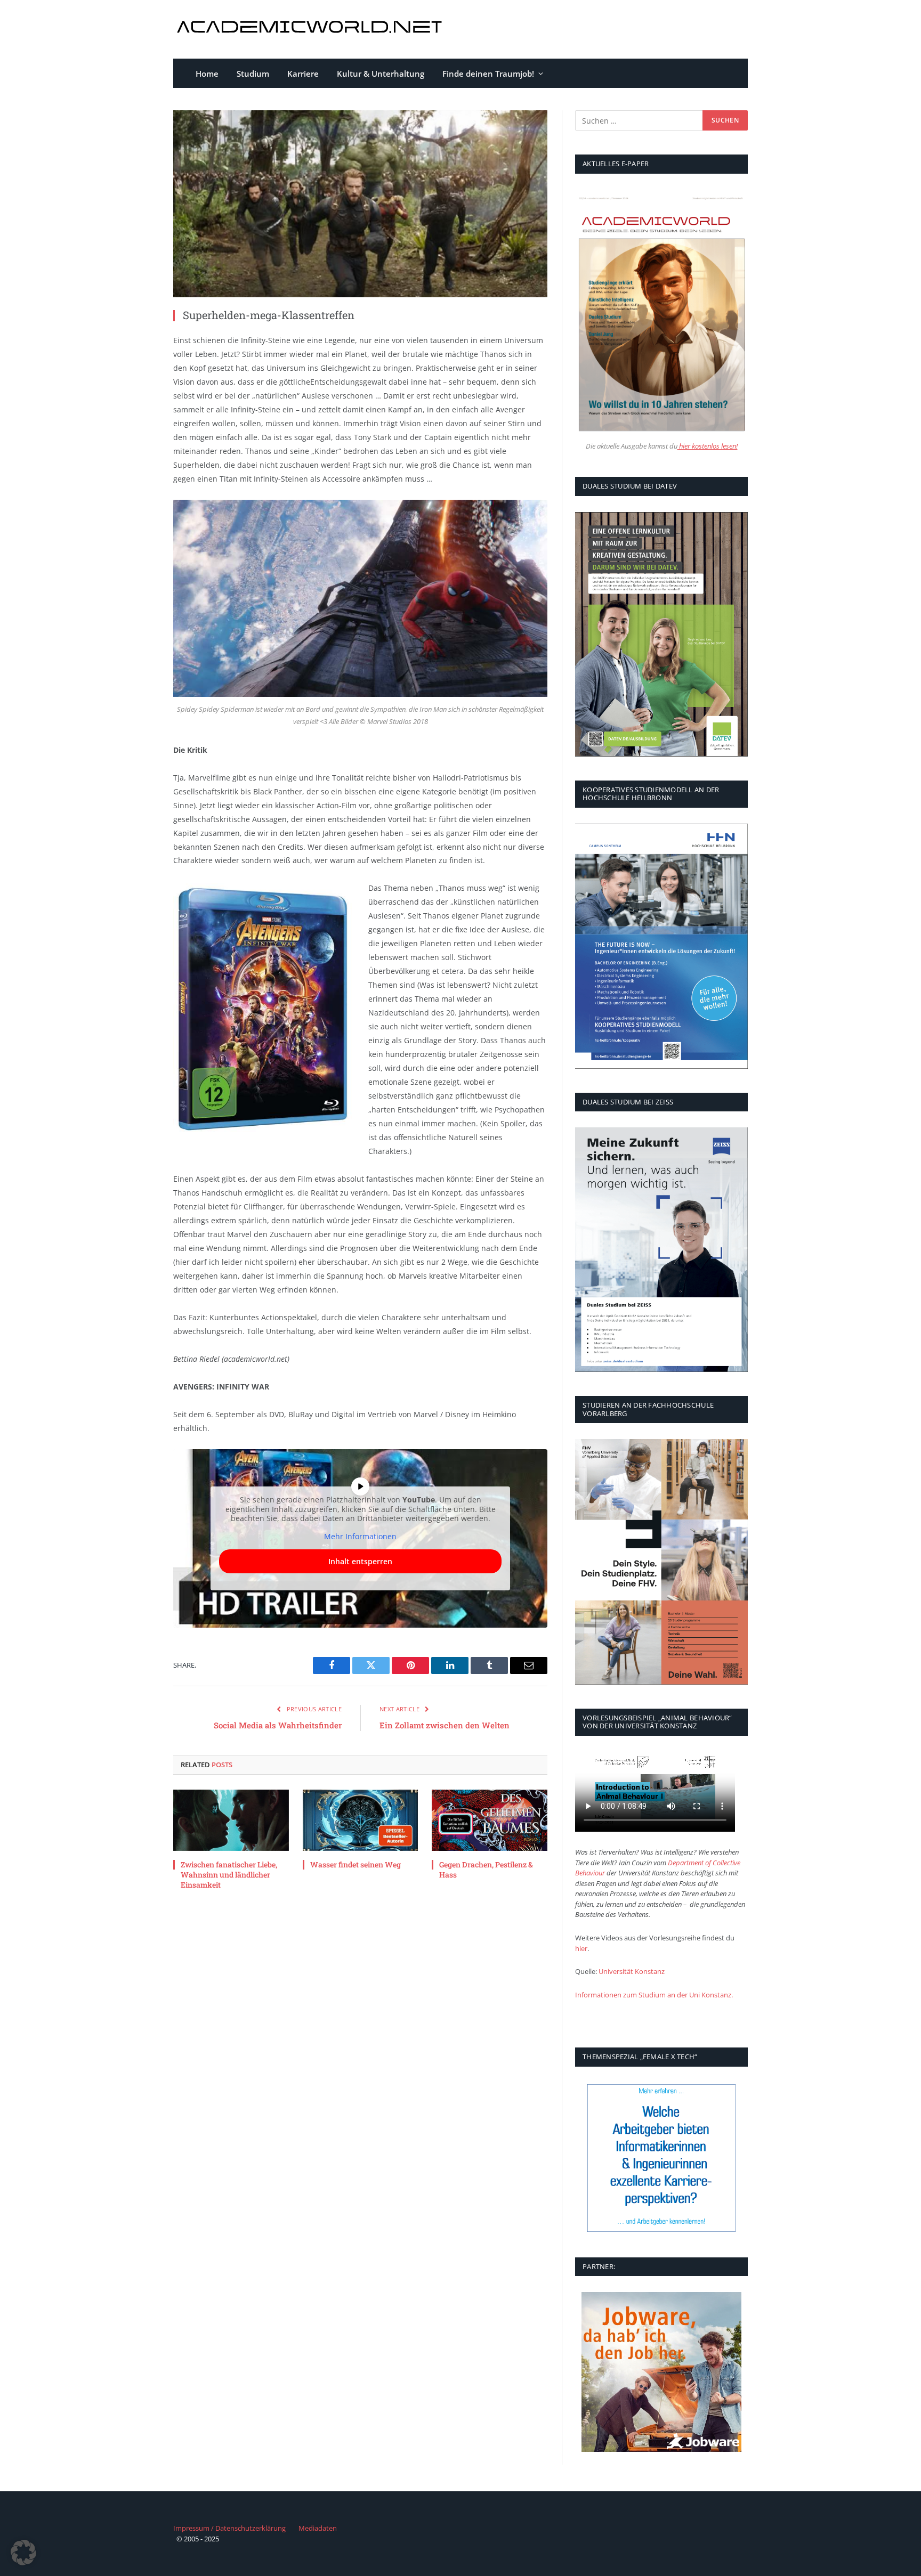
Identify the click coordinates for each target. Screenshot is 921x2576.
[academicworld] (311, 30)
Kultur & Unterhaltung (381, 74)
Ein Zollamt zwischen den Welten (445, 1725)
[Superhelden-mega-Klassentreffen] (360, 204)
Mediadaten (318, 2528)
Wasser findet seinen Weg (356, 1864)
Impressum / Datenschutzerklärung (229, 2528)
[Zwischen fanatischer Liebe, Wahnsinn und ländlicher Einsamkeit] (231, 1820)
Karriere (303, 74)
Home (207, 74)
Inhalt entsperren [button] (360, 1561)
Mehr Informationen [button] (360, 1537)
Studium (253, 74)
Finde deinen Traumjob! (488, 74)
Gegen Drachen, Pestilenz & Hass (486, 1870)
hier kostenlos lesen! (708, 446)
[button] (23, 2553)
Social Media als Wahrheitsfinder (278, 1725)
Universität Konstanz (632, 1971)
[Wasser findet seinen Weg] (361, 1820)
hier (581, 1948)
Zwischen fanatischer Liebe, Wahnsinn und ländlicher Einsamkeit (229, 1875)
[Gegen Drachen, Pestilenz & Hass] (490, 1820)
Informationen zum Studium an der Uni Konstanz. (654, 1995)
